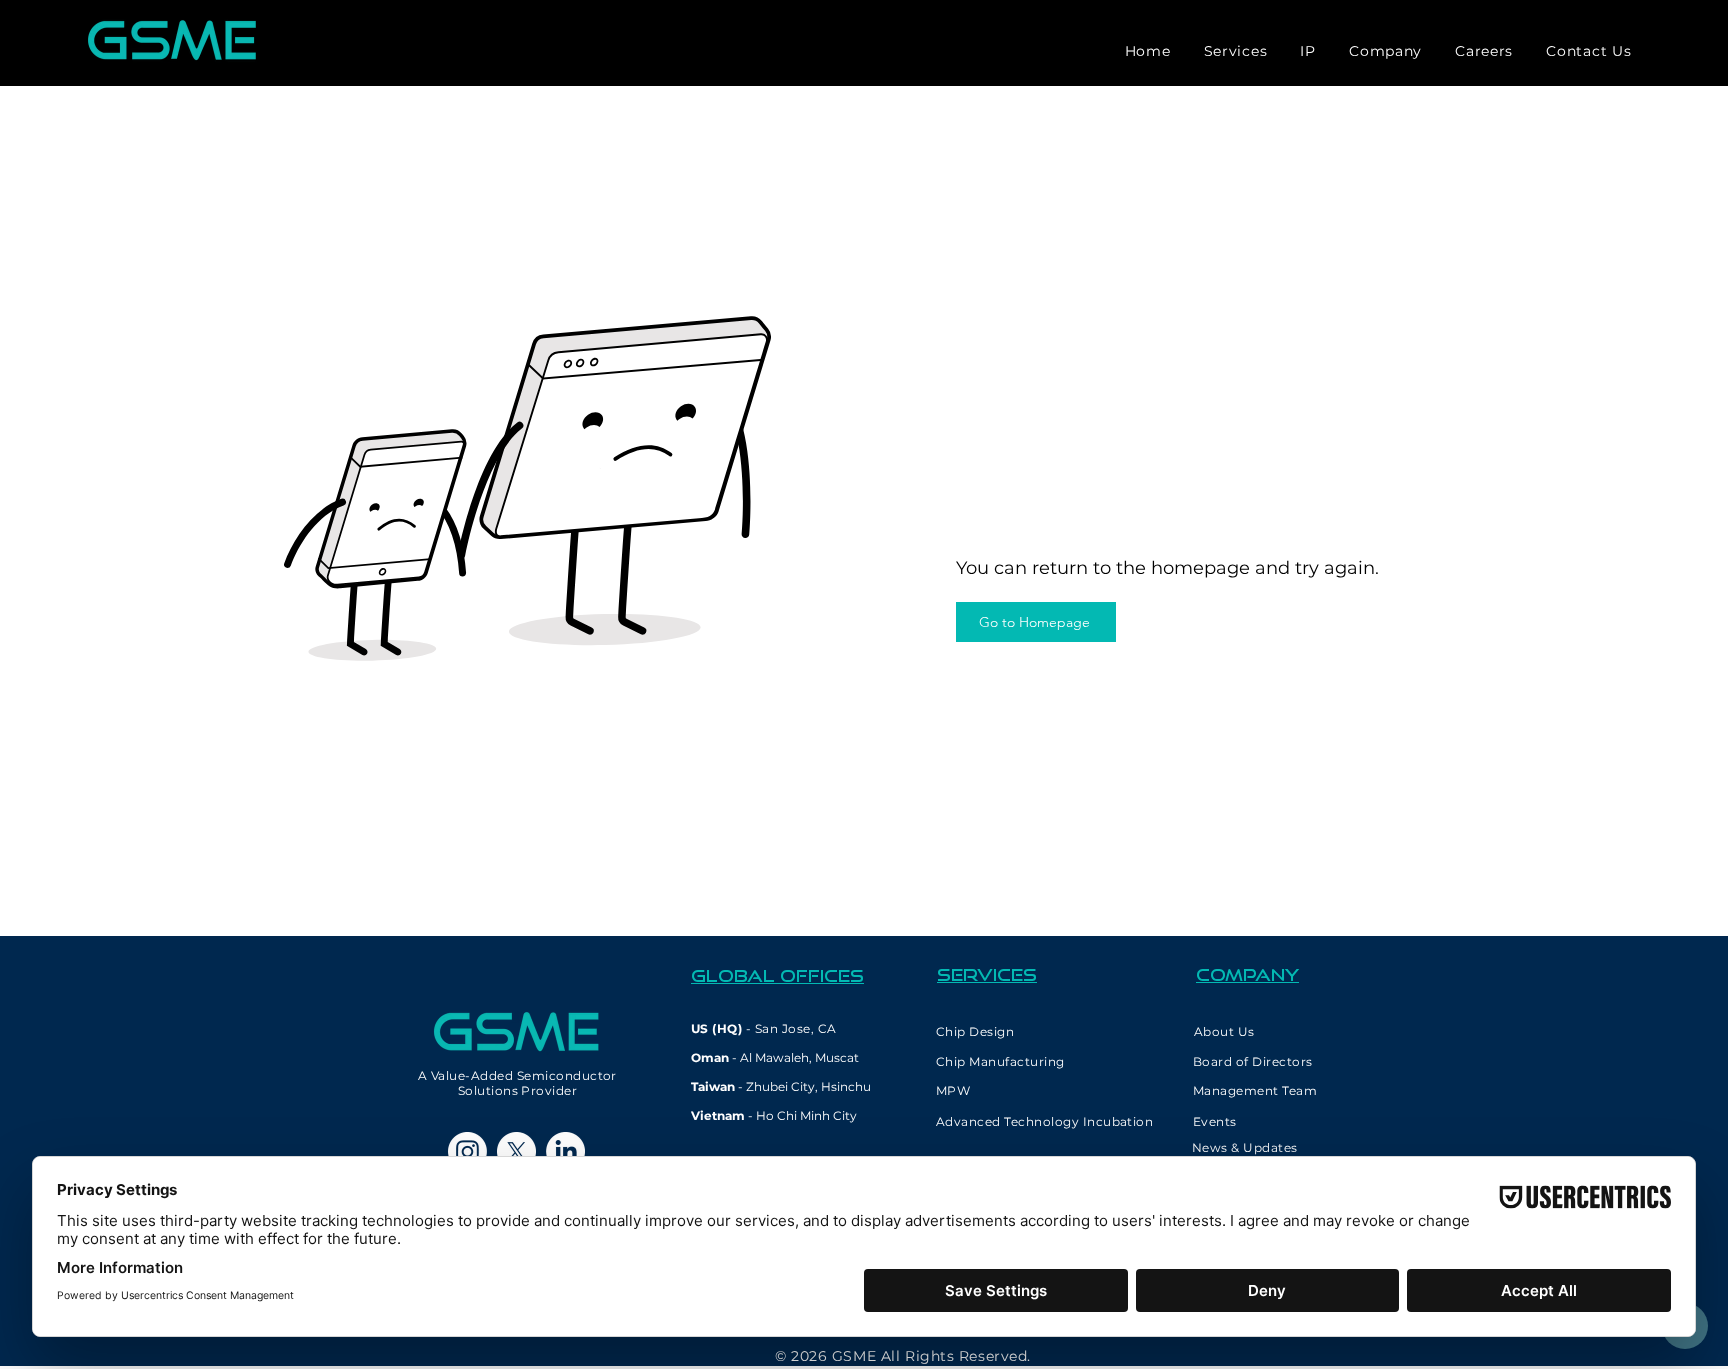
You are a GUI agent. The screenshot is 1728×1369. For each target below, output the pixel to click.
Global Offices (777, 975)
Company (1247, 974)
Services (987, 974)
